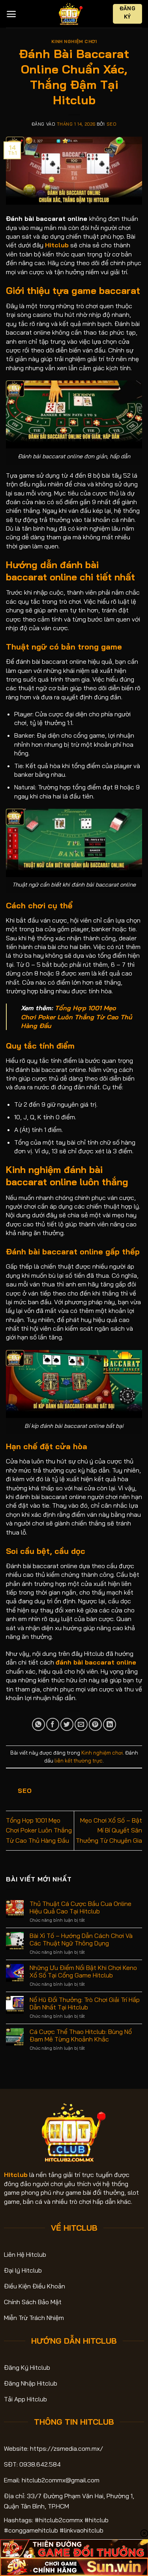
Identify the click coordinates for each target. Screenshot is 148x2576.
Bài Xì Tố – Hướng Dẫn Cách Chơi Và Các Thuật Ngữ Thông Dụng (81, 1940)
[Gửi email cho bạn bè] (81, 1724)
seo (112, 124)
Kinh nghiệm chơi (74, 41)
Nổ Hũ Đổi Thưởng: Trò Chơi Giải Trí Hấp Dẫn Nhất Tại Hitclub (85, 2004)
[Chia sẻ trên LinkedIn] (110, 1724)
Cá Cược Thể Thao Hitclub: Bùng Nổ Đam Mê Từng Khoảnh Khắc (81, 2036)
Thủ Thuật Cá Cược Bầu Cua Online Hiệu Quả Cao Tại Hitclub (81, 1908)
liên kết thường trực (79, 1761)
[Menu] (11, 14)
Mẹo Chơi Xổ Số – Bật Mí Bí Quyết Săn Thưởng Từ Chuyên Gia (109, 1830)
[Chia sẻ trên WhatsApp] (38, 1724)
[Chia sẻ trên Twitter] (67, 1724)
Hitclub (16, 2175)
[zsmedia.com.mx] (71, 14)
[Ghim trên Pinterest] (95, 1724)
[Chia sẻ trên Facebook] (53, 1724)
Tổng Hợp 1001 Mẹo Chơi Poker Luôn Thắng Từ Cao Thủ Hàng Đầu (77, 1017)
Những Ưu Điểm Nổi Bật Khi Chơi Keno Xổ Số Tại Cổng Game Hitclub (83, 1972)
